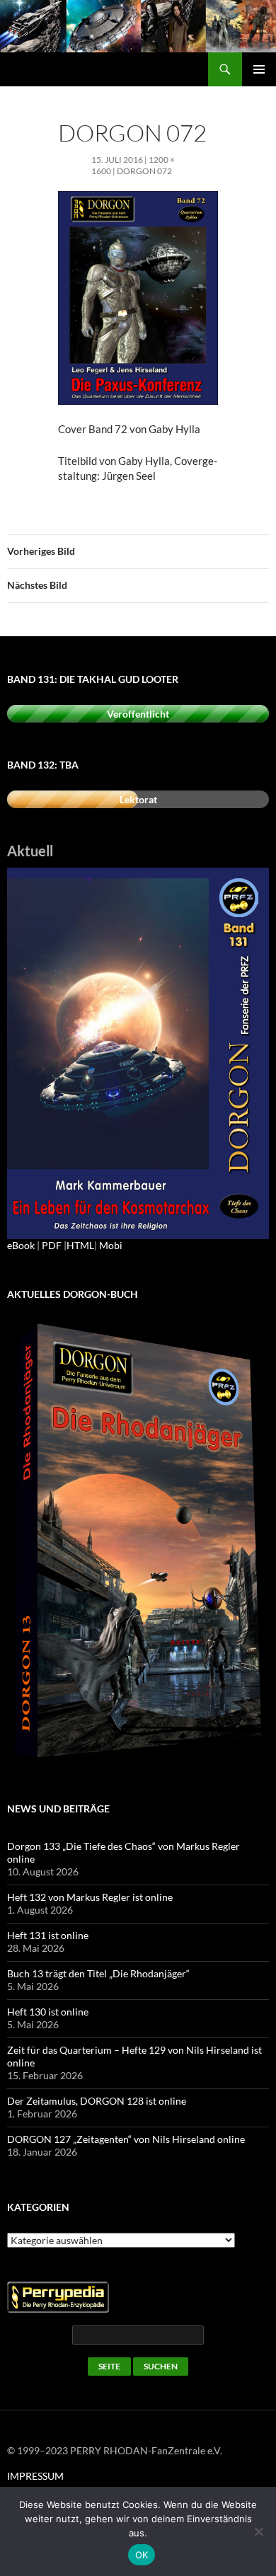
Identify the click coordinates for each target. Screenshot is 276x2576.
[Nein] (258, 2531)
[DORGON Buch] (138, 1542)
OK (142, 2555)
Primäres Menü (259, 69)
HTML (80, 1245)
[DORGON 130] (138, 1052)
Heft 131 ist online (48, 1935)
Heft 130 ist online (48, 2012)
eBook (21, 1245)
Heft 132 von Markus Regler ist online (90, 1897)
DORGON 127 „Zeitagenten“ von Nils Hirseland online (126, 2139)
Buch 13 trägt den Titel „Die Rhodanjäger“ (98, 1973)
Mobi (111, 1245)
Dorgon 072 (144, 171)
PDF (52, 1245)
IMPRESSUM (35, 2476)
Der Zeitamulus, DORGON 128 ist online (97, 2101)
